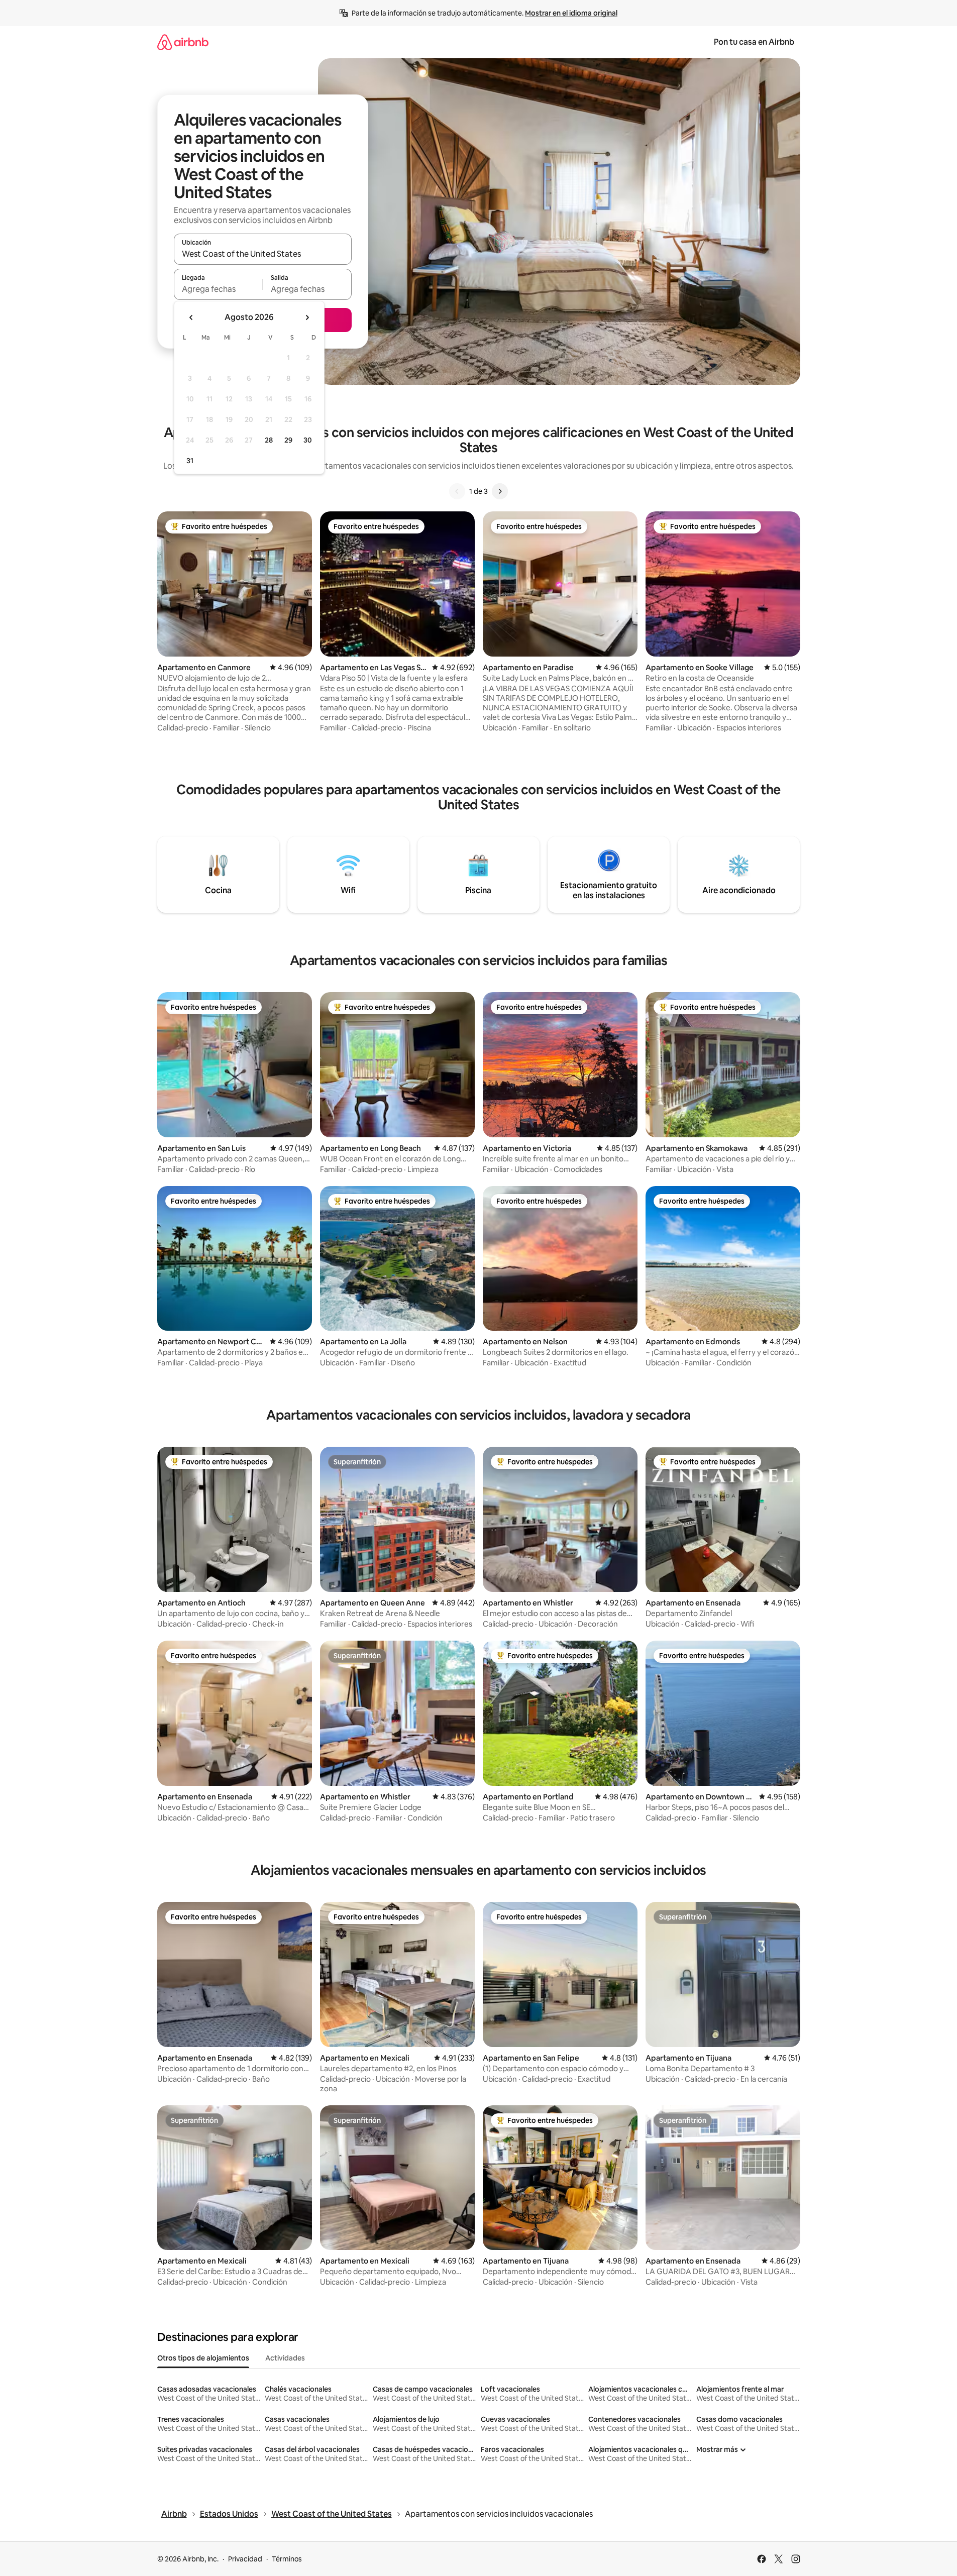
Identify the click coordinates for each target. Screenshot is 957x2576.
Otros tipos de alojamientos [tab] (203, 2358)
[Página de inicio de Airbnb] (183, 42)
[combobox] (263, 254)
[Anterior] (457, 491)
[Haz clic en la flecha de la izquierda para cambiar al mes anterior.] (191, 317)
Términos (287, 2559)
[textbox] (218, 289)
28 (269, 440)
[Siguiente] (500, 491)
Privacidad (245, 2559)
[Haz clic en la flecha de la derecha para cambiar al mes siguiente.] (307, 317)
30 (308, 440)
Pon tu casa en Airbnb (754, 42)
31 (190, 461)
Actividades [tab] (285, 2358)
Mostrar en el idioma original (571, 13)
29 (288, 440)
